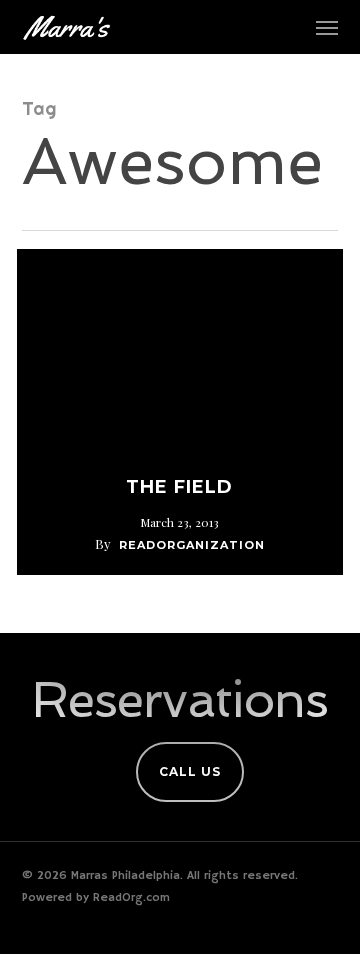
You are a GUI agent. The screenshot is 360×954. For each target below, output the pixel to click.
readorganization (192, 545)
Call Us (190, 771)
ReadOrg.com (131, 897)
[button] (327, 27)
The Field (179, 487)
